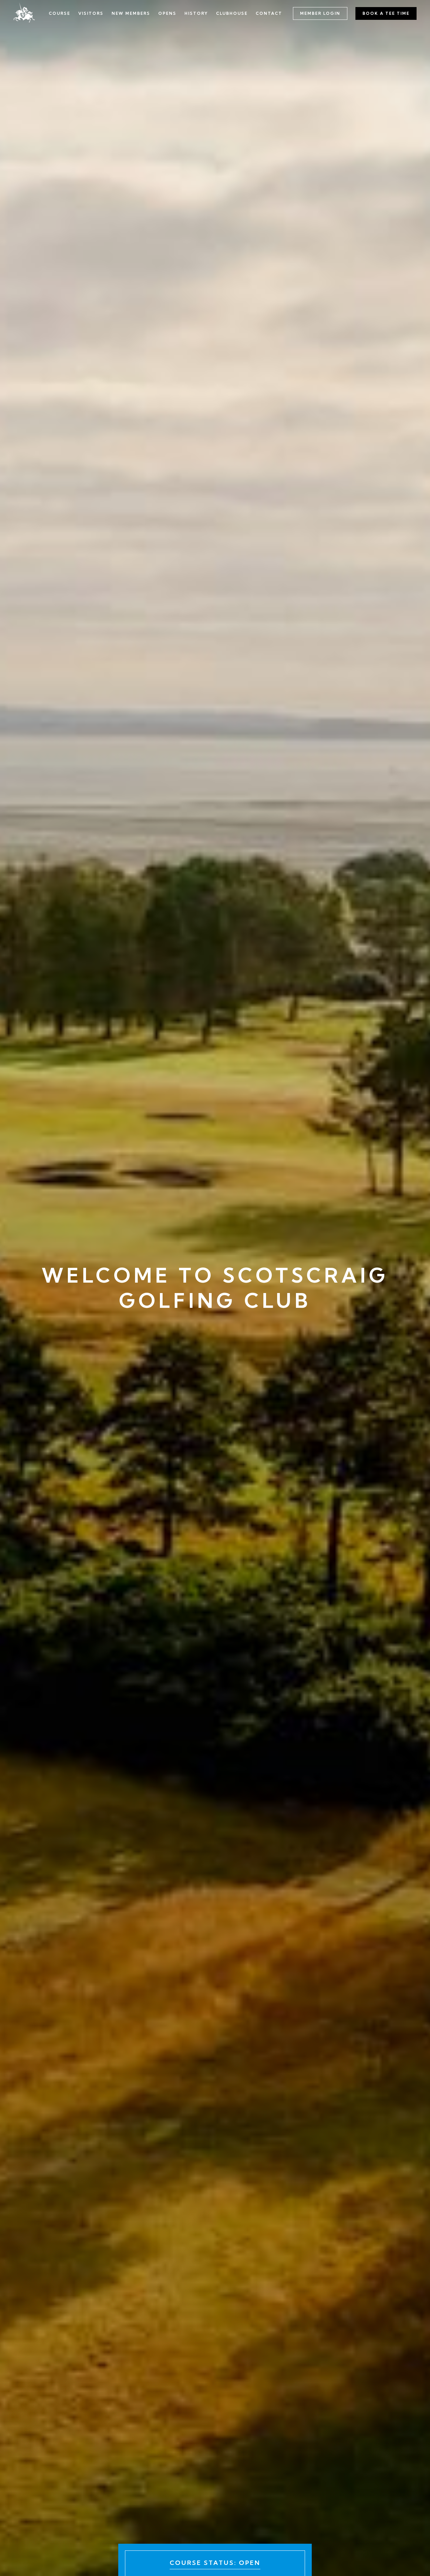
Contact (269, 13)
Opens (167, 13)
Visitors (91, 13)
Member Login (320, 13)
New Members (131, 13)
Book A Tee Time (386, 13)
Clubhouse (232, 13)
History (196, 13)
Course (59, 13)
